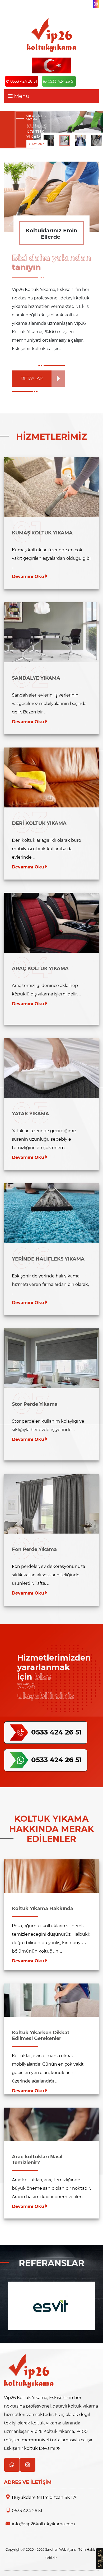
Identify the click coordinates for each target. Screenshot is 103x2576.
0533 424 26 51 (24, 81)
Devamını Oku (29, 577)
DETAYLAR (35, 144)
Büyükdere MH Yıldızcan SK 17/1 (45, 2497)
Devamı (48, 2448)
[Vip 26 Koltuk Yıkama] (51, 35)
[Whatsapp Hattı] (12, 2465)
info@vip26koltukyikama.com (43, 2524)
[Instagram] (96, 4)
